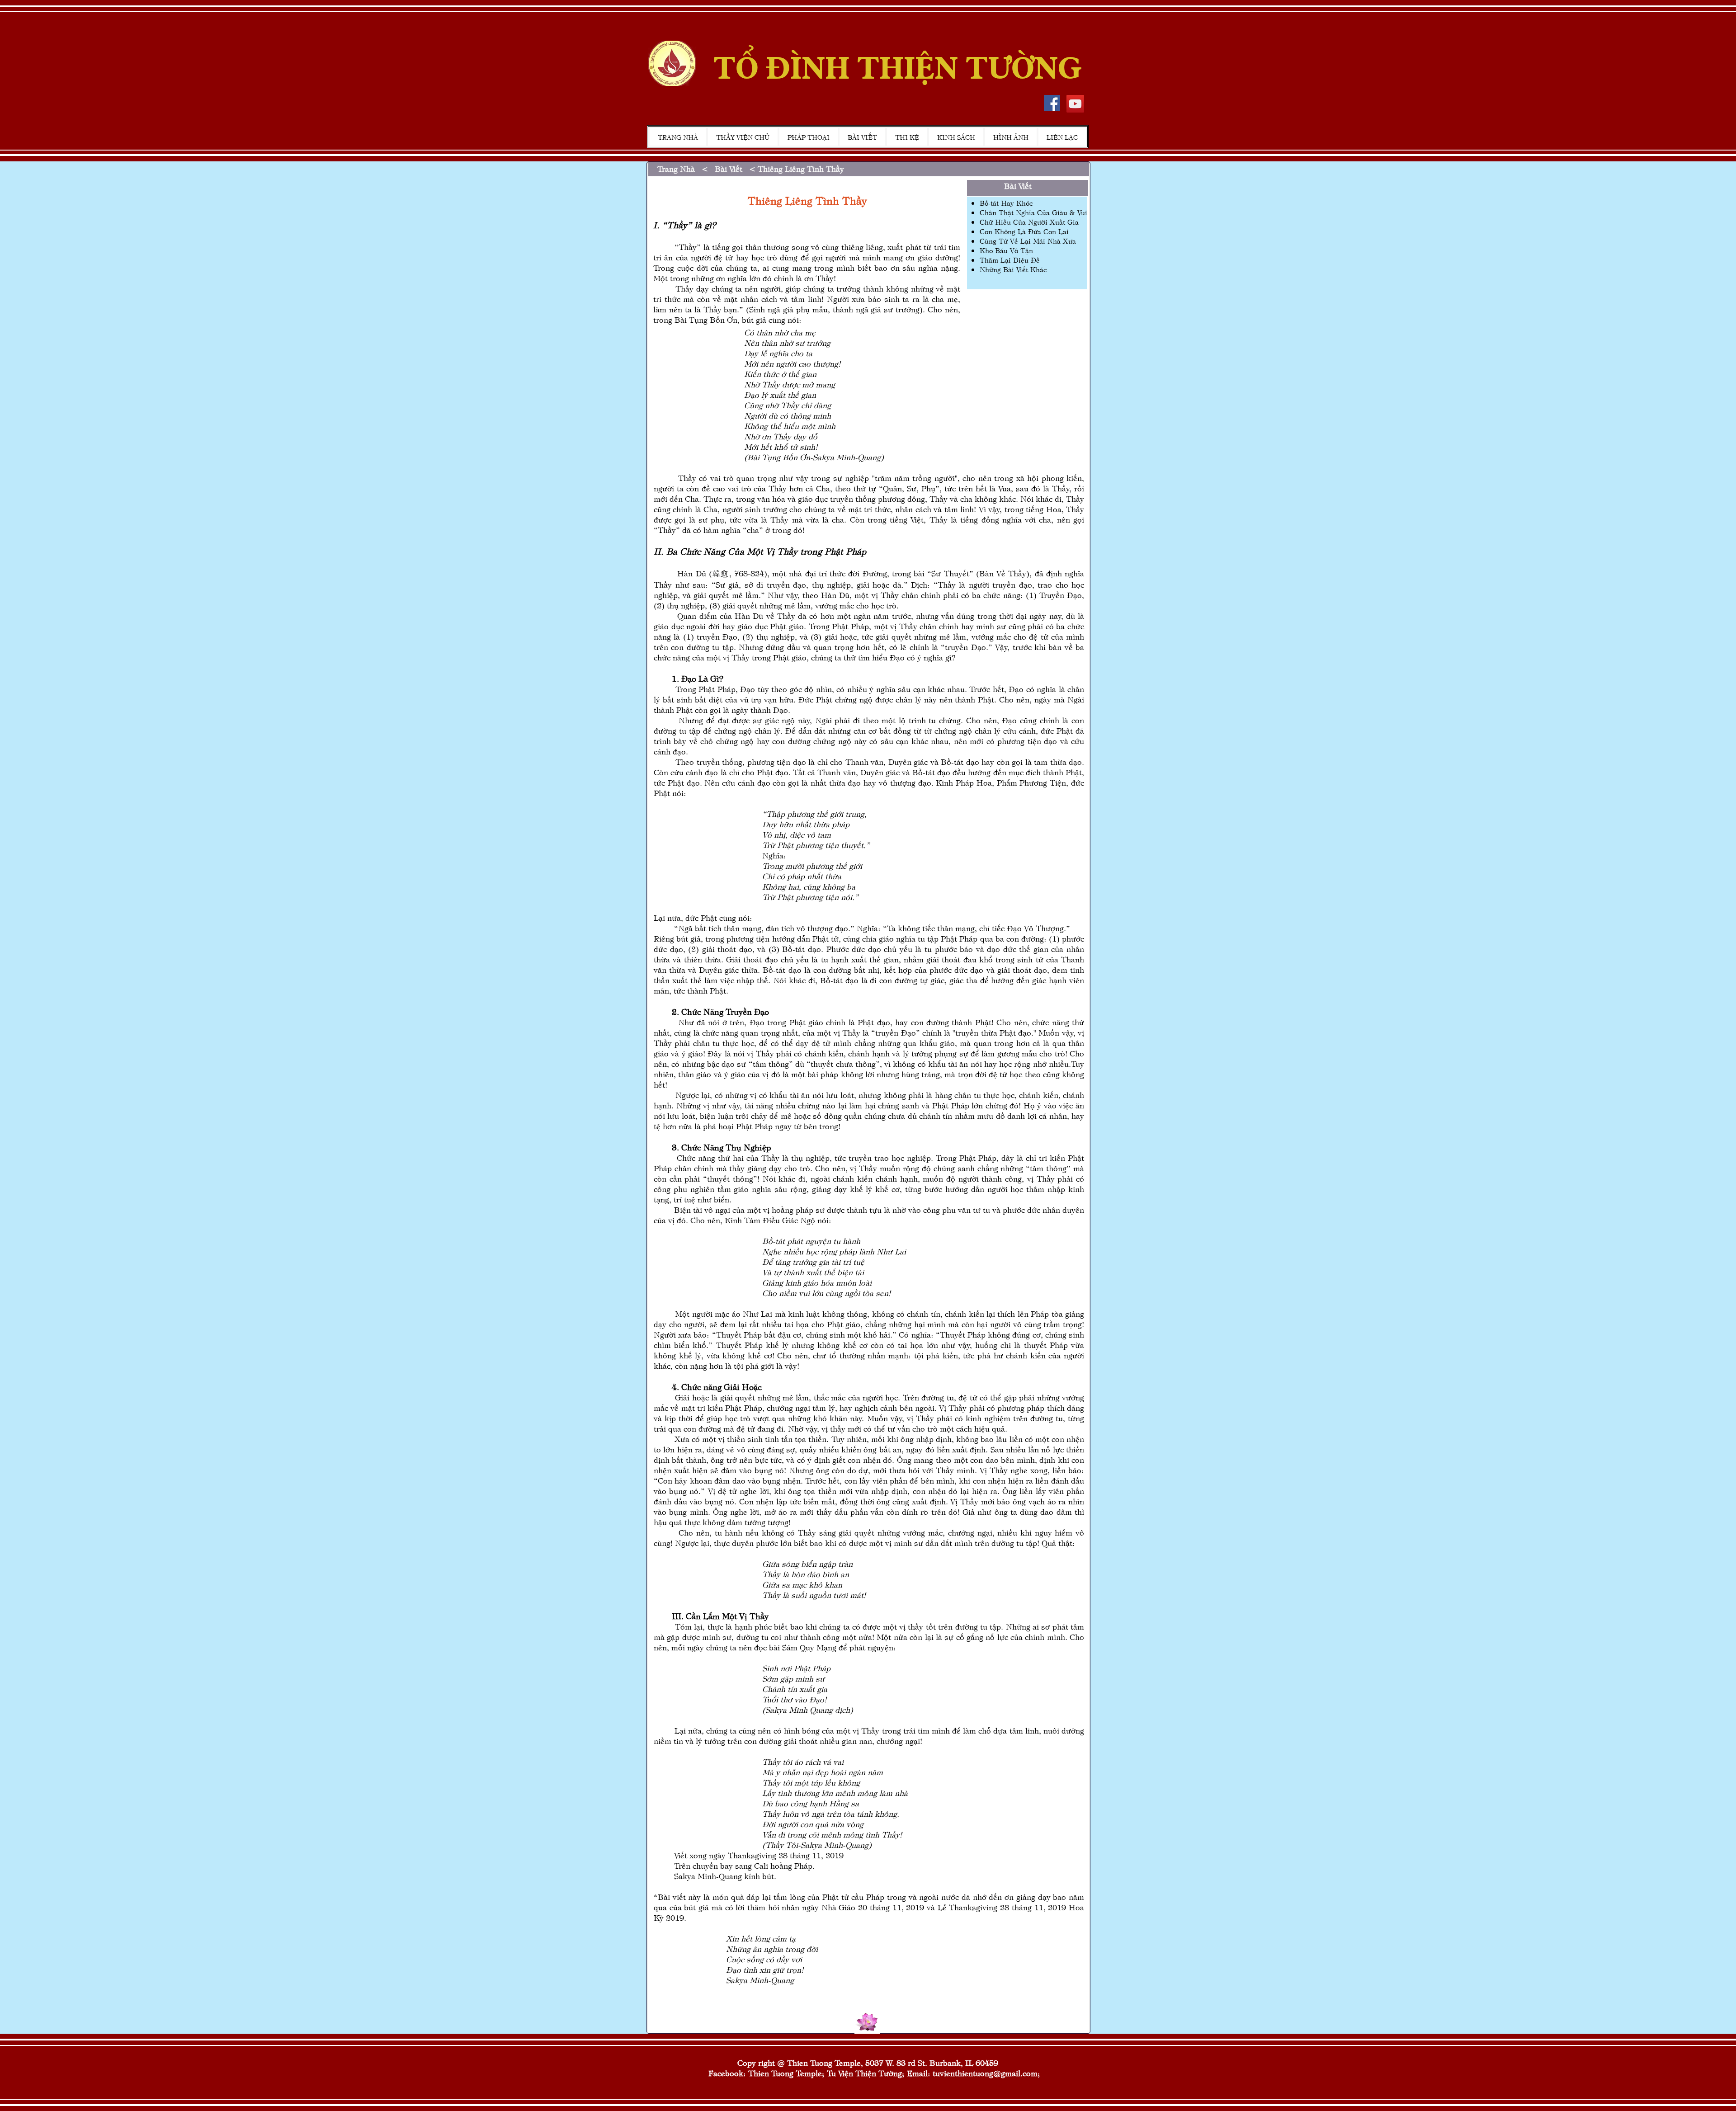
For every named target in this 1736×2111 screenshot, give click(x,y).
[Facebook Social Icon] (1052, 103)
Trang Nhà (676, 168)
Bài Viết (725, 168)
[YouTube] (1075, 104)
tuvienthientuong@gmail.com (985, 2073)
